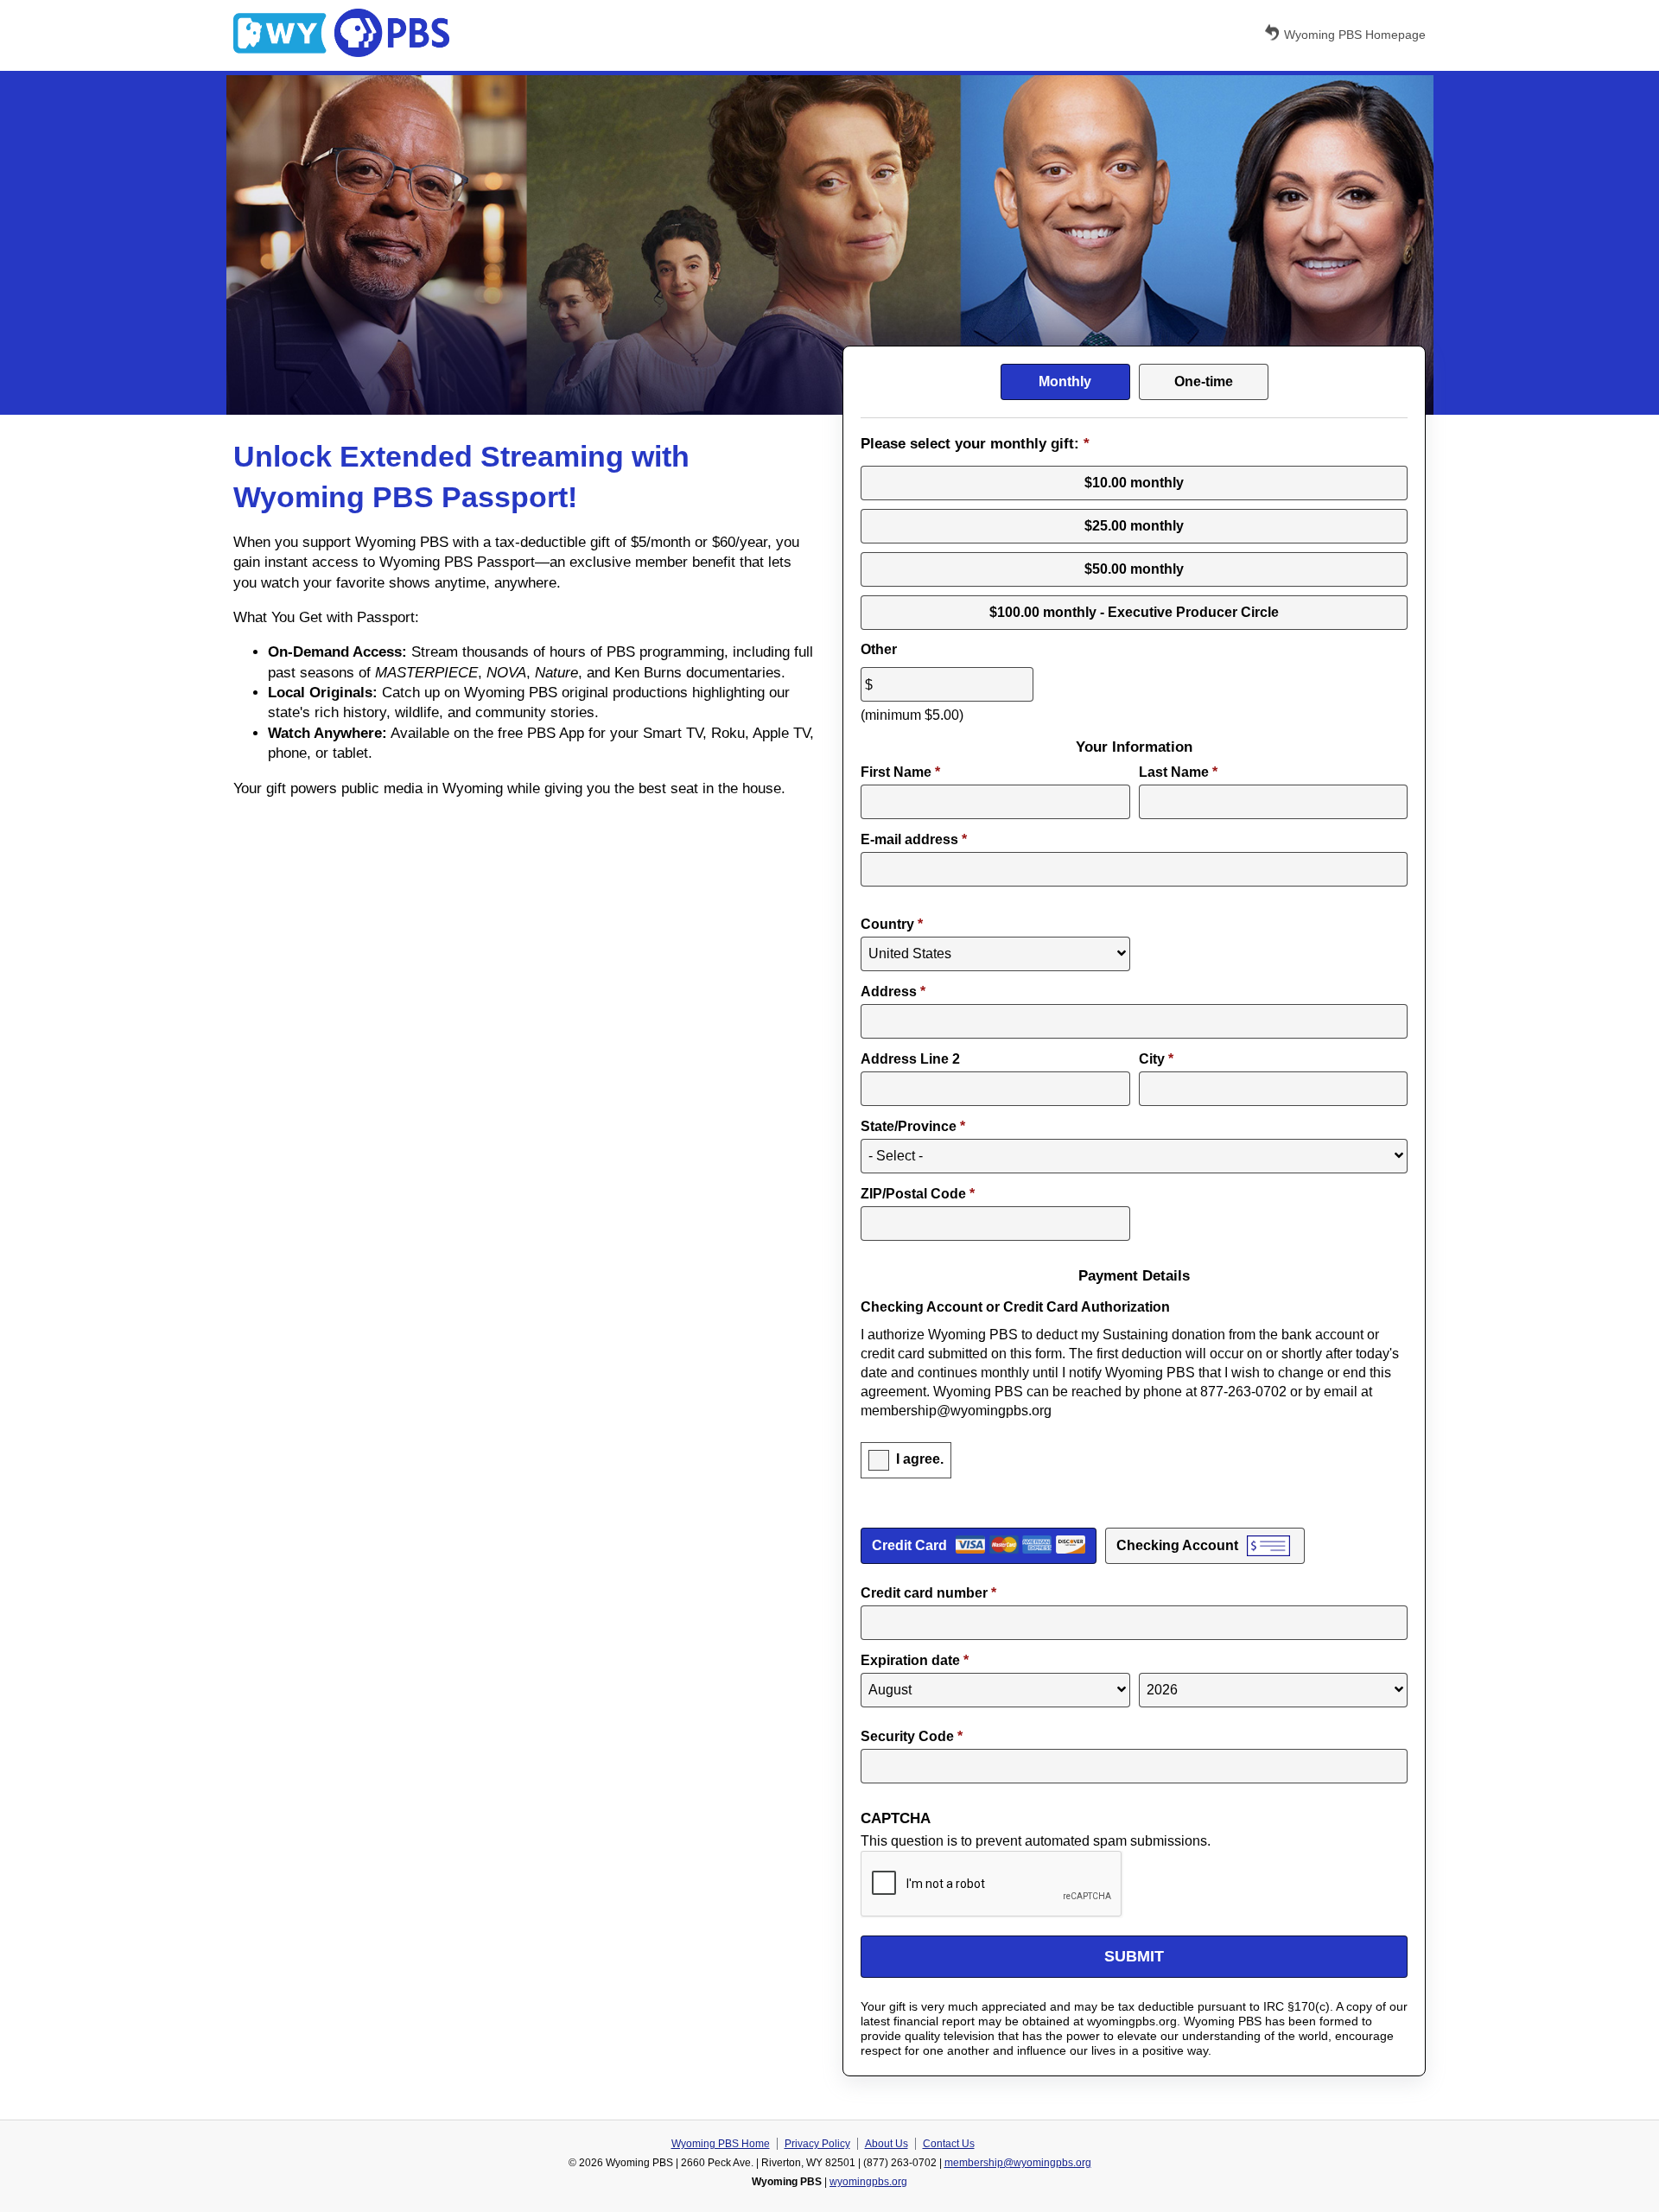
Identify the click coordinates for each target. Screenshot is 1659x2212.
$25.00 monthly (1134, 526)
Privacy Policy (817, 2144)
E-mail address (914, 839)
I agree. (920, 1459)
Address (893, 992)
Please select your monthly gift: (975, 444)
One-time (1204, 381)
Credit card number (928, 1593)
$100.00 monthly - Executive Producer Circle (1134, 612)
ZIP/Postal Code (918, 1194)
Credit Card (909, 1545)
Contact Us (949, 2144)
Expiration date (915, 1660)
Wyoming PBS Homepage (1355, 35)
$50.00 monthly (1134, 569)
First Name (900, 772)
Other (879, 649)
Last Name (1178, 772)
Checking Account (1177, 1545)
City (1156, 1059)
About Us (887, 2144)
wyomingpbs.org (868, 2182)
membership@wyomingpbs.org (1018, 2163)
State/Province (913, 1126)
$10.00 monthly (1134, 483)
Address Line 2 (910, 1059)
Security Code (912, 1736)
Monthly (1065, 381)
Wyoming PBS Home (721, 2144)
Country (892, 924)
